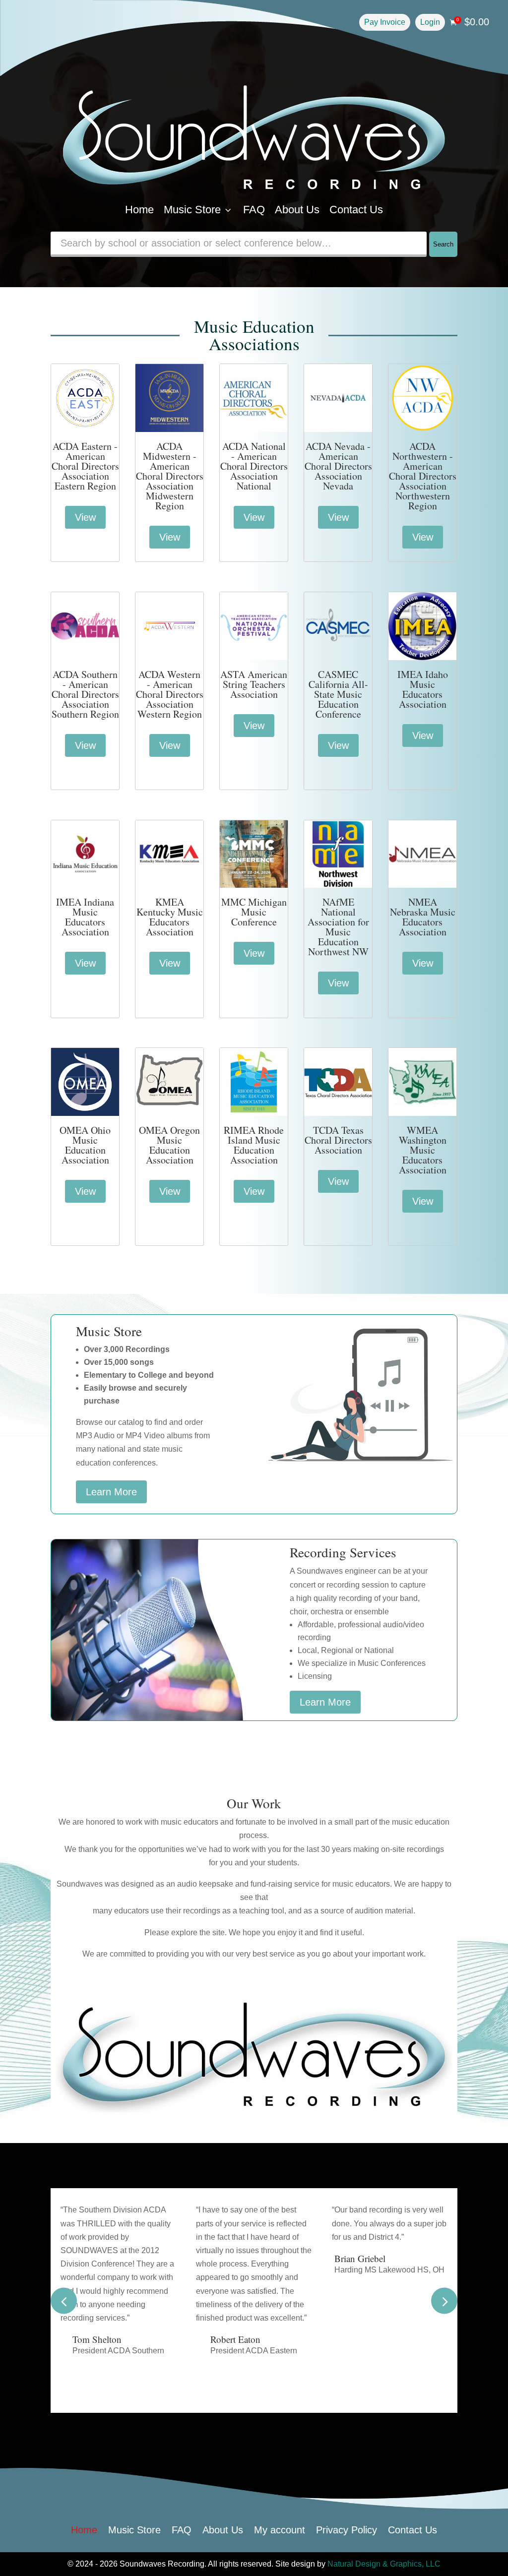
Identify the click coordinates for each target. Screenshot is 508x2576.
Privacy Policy (347, 2529)
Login (430, 22)
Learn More (111, 1492)
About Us (297, 210)
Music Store (198, 210)
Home (139, 210)
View (85, 517)
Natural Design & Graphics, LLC (384, 2564)
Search (443, 244)
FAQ (254, 210)
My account (280, 2529)
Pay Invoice (385, 22)
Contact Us (356, 210)
